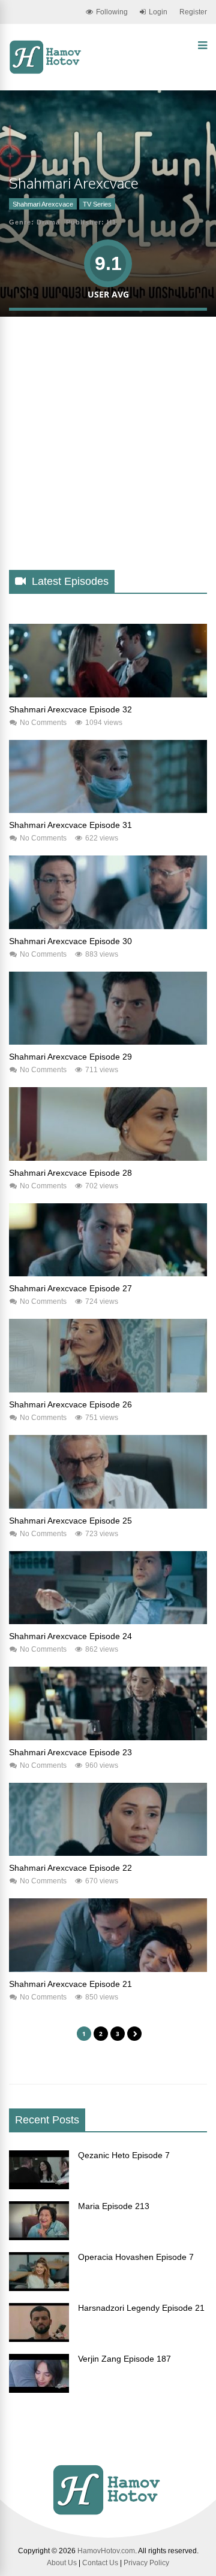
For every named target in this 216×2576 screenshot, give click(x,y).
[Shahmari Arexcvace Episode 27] (108, 1273)
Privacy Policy (146, 2563)
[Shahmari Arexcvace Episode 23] (108, 1737)
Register (193, 12)
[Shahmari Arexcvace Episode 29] (108, 1042)
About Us (62, 2563)
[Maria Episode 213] (39, 2237)
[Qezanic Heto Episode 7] (39, 2186)
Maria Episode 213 (114, 2206)
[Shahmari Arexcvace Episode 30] (108, 926)
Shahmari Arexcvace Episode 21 (70, 1984)
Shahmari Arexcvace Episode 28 (70, 1173)
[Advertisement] (108, 453)
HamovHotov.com (106, 2551)
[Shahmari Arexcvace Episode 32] (108, 694)
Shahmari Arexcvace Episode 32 (70, 709)
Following (112, 12)
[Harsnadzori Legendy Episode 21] (39, 2339)
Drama (48, 222)
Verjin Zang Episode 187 (124, 2359)
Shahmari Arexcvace (43, 204)
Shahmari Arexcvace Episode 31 (70, 825)
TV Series (97, 204)
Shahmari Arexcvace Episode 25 (70, 1521)
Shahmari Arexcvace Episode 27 (70, 1288)
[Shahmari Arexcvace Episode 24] (108, 1621)
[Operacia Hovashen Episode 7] (39, 2288)
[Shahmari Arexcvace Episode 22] (108, 1853)
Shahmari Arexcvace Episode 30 (70, 941)
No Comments (43, 723)
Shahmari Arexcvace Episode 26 (70, 1404)
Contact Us (100, 2563)
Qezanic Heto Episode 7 (124, 2155)
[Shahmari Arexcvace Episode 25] (108, 1506)
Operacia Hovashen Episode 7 (136, 2257)
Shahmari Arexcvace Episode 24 (70, 1636)
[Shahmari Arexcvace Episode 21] (108, 1969)
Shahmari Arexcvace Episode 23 (70, 1752)
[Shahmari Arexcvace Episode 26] (108, 1389)
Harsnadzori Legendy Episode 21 (141, 2308)
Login (158, 12)
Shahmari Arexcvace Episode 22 (70, 1868)
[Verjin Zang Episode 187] (39, 2390)
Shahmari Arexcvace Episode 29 (70, 1057)
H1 (112, 222)
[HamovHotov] (46, 72)
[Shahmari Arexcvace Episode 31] (108, 810)
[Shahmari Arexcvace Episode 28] (108, 1158)
